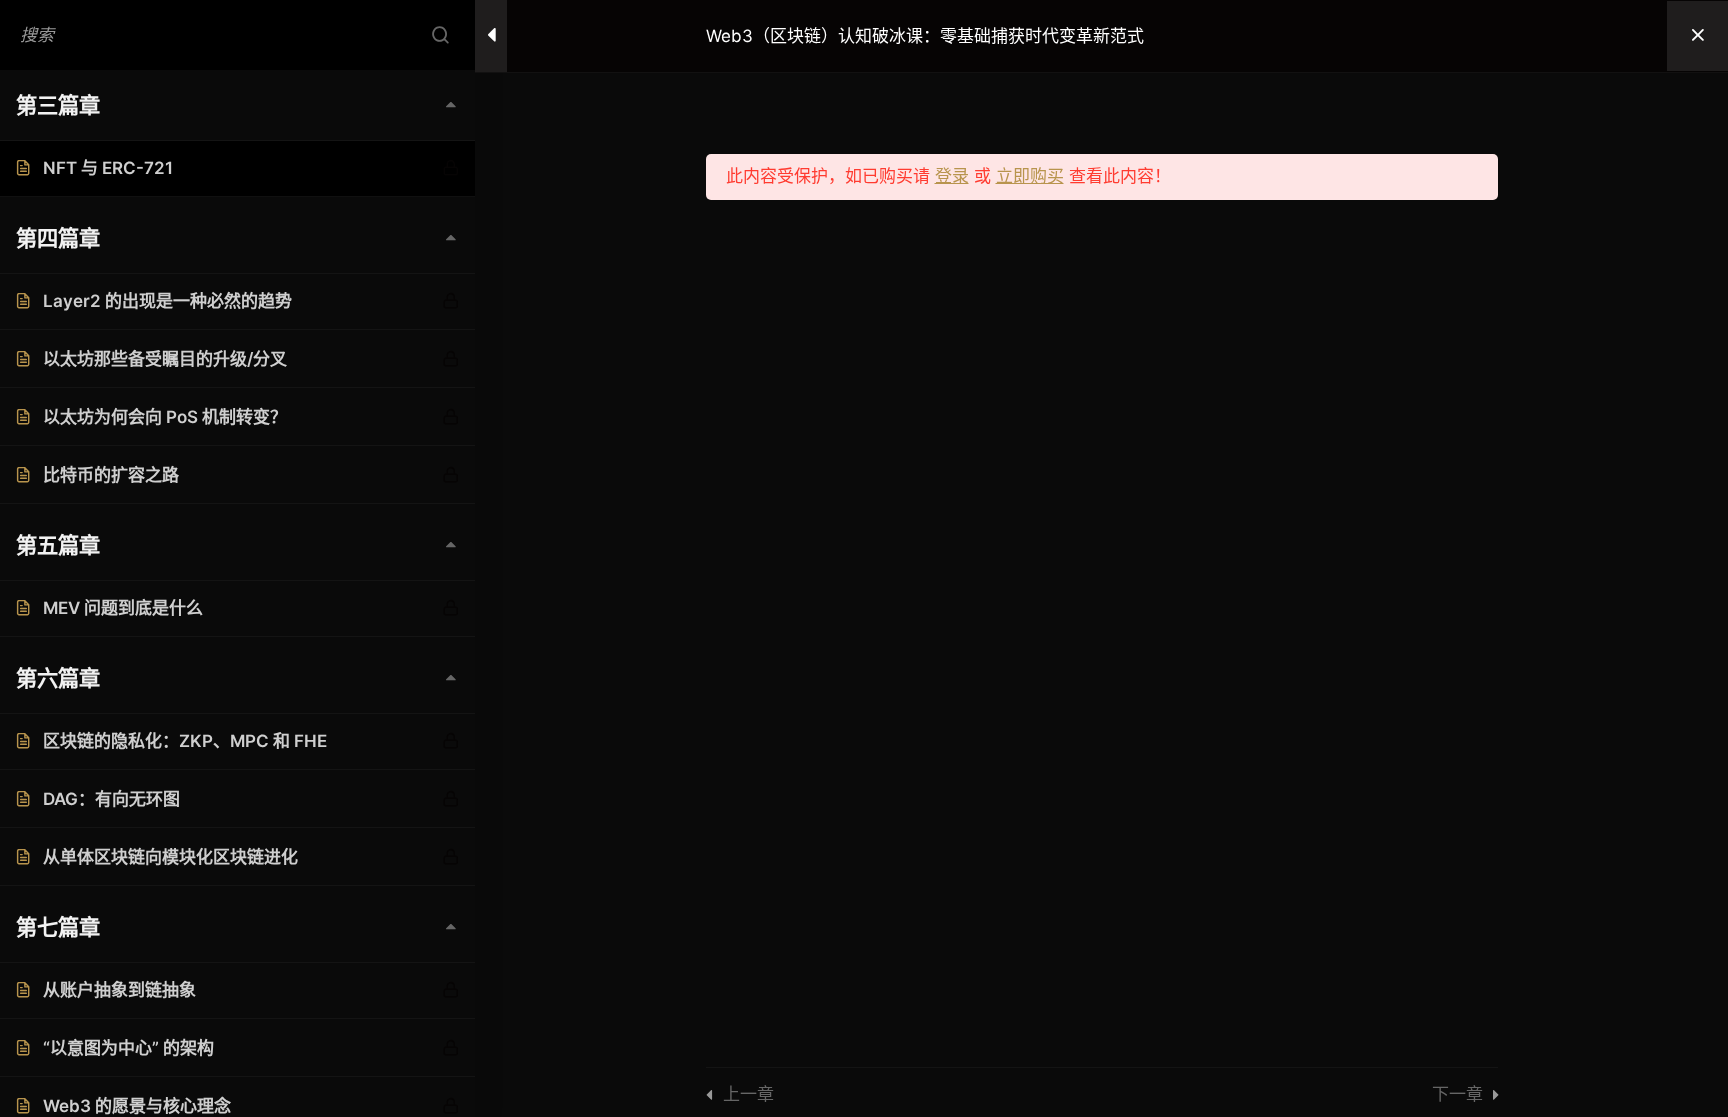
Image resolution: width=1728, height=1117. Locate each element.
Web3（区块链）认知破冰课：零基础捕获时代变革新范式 (925, 36)
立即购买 (1030, 176)
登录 (952, 176)
